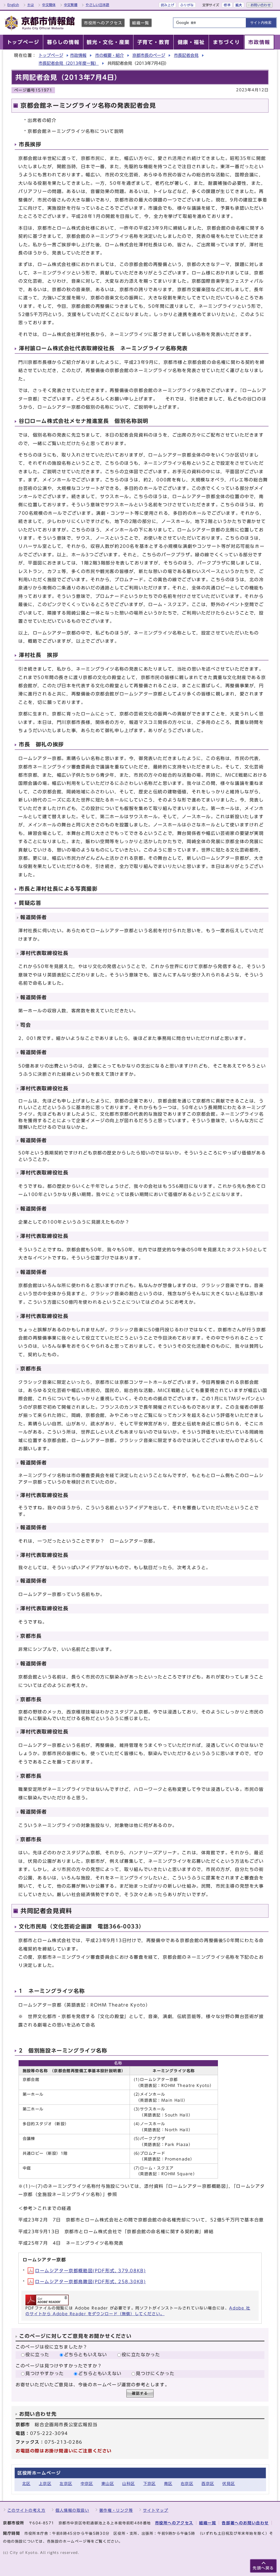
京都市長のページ (149, 55)
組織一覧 (141, 23)
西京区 (208, 2483)
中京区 (87, 2483)
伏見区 (229, 2483)
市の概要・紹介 (110, 55)
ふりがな (187, 5)
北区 (26, 2483)
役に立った (37, 2355)
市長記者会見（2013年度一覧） (69, 63)
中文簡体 (49, 5)
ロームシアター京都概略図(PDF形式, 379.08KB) (90, 2271)
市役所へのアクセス (103, 23)
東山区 (108, 2483)
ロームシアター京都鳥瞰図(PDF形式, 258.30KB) (90, 2282)
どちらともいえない (86, 2355)
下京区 (150, 2483)
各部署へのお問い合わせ (245, 2523)
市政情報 (78, 55)
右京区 (187, 2483)
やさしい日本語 (97, 5)
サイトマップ (156, 2510)
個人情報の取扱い (72, 2510)
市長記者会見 (186, 55)
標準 (227, 5)
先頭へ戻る (263, 2568)
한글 (31, 5)
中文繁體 (71, 5)
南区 (168, 2483)
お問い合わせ (261, 5)
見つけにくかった (155, 2373)
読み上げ (167, 5)
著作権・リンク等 (116, 2510)
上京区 (45, 2483)
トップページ (51, 55)
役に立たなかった (141, 2355)
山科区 (129, 2483)
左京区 (66, 2483)
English (13, 5)
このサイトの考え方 (26, 2510)
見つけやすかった (45, 2373)
